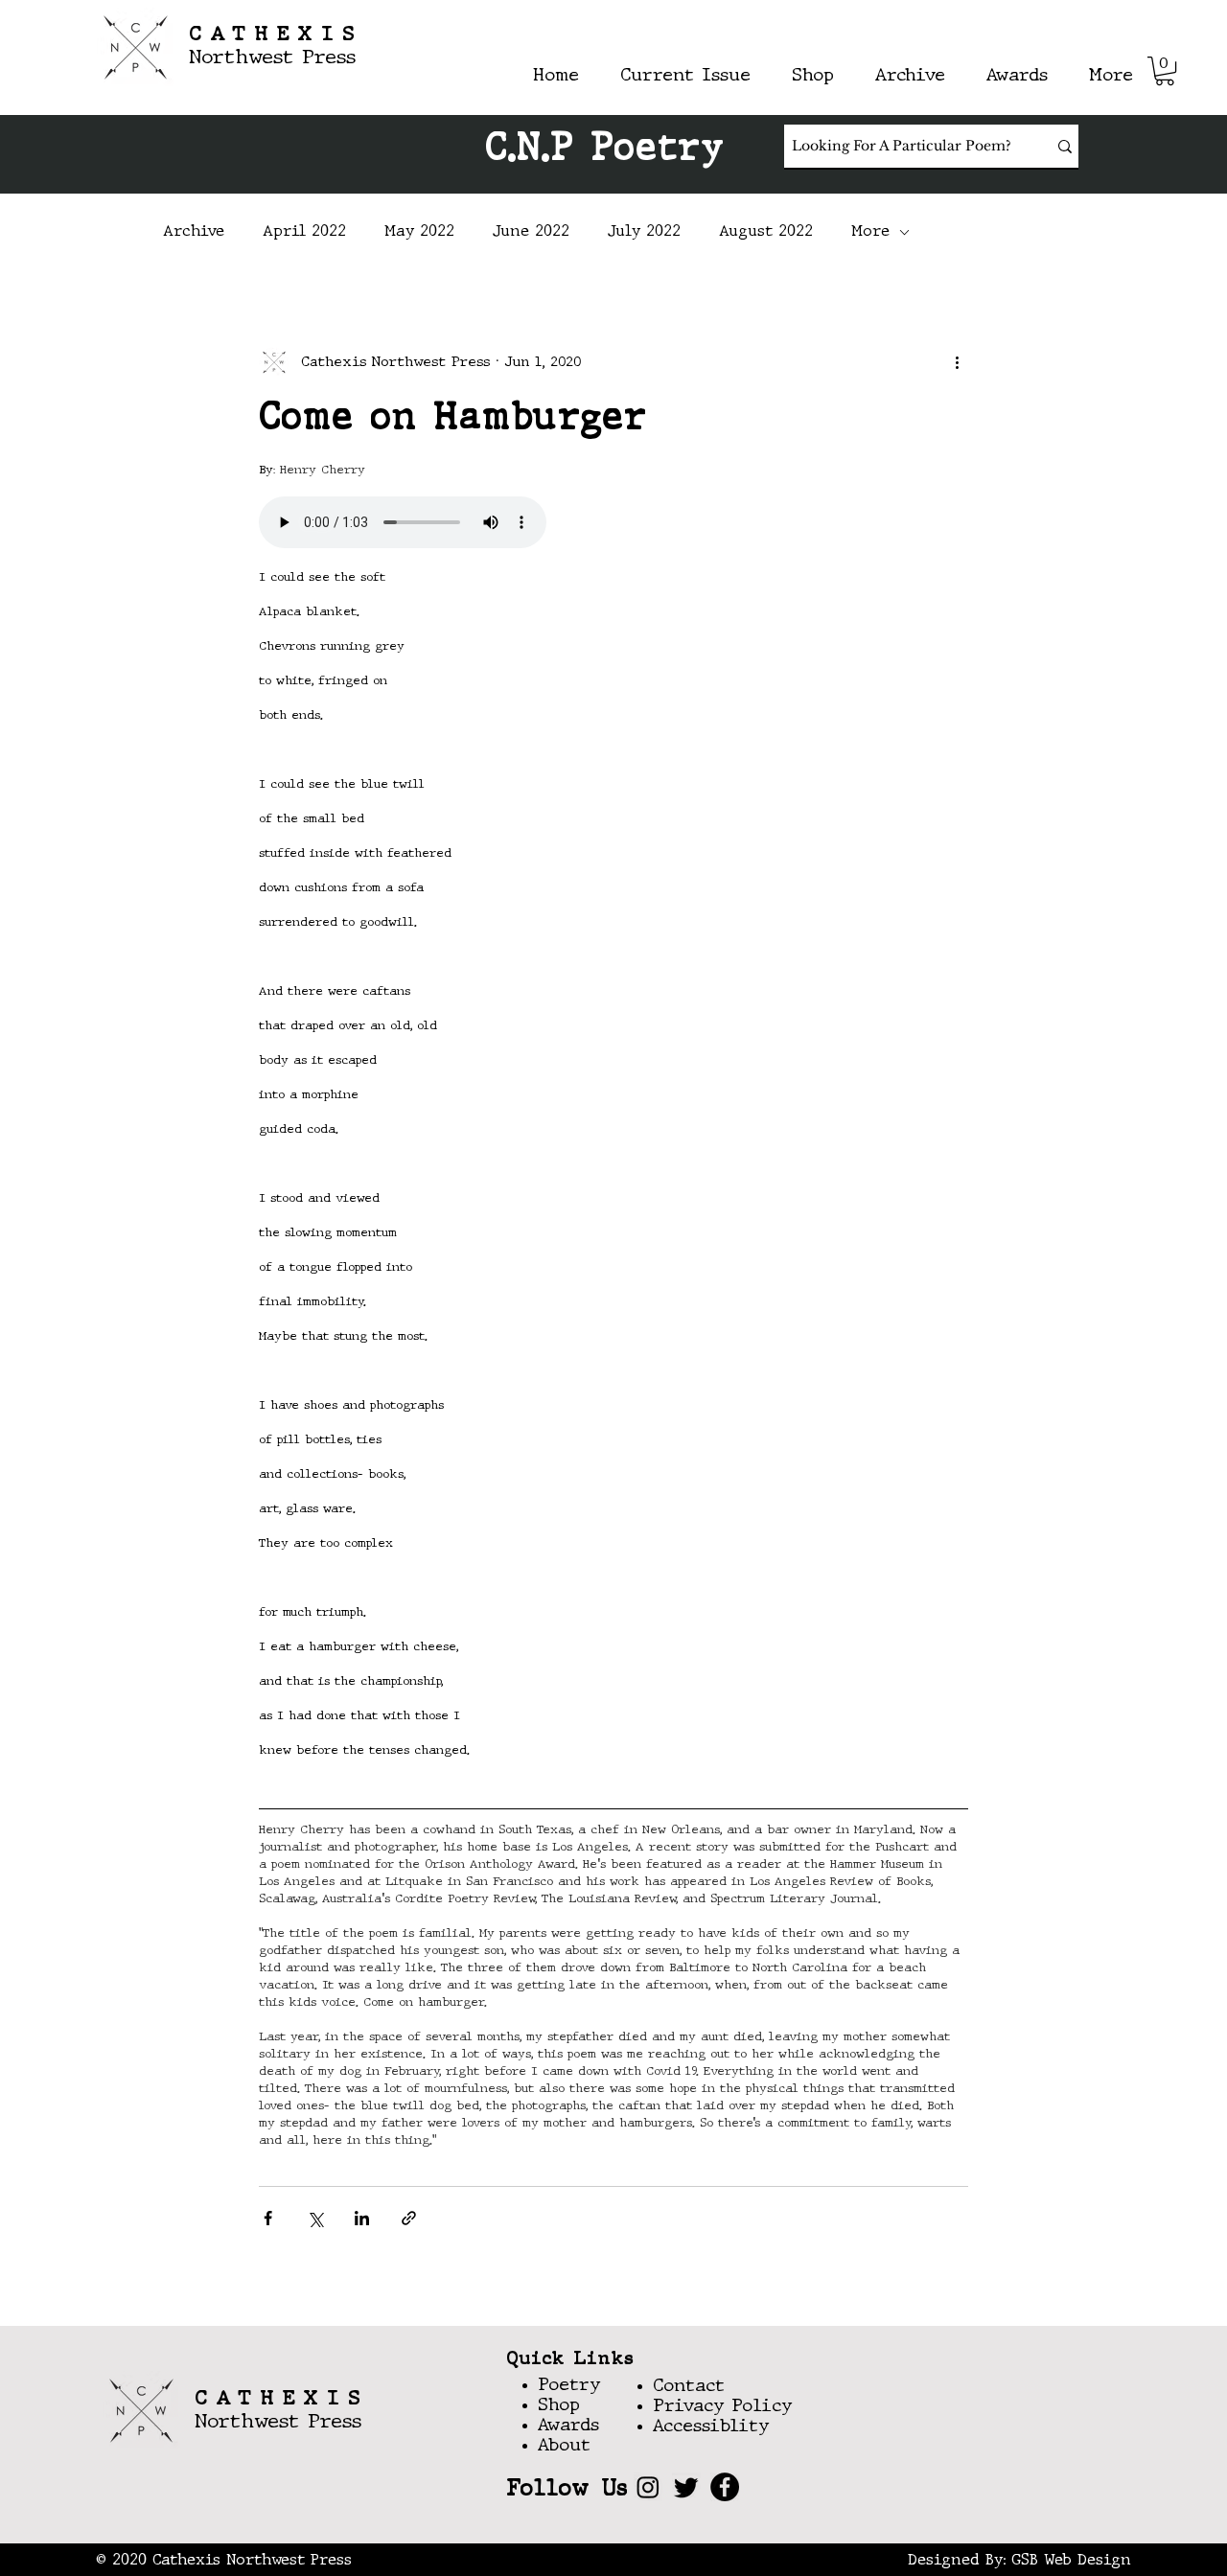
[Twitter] (686, 2487)
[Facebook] (725, 2487)
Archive (194, 232)
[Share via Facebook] (268, 2218)
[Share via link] (409, 2218)
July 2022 (644, 232)
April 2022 (304, 232)
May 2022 (419, 232)
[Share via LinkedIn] (362, 2218)
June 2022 (531, 232)
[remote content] (613, 524)
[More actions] (957, 362)
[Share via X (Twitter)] (315, 2218)
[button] (1165, 71)
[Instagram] (648, 2487)
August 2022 (766, 232)
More (870, 232)
